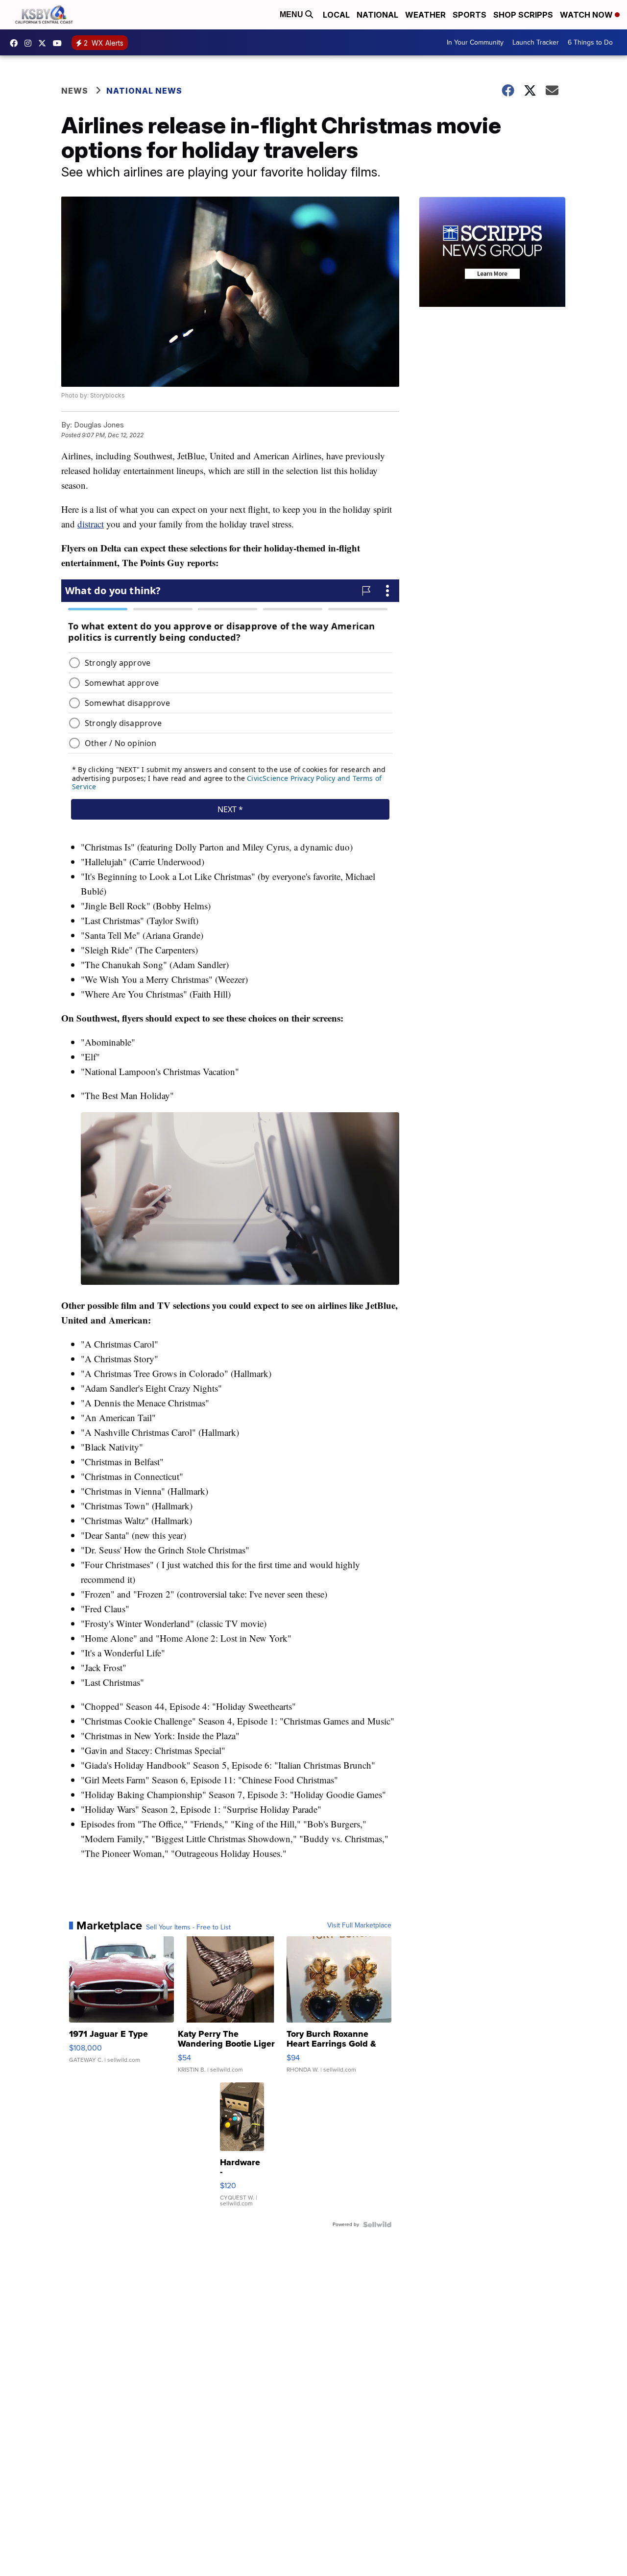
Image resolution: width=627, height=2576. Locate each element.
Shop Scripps (523, 15)
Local (336, 15)
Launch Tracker (536, 42)
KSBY (45, 43)
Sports (470, 15)
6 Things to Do (590, 42)
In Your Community (475, 42)
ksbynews (16, 43)
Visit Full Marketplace (359, 1926)
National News (144, 91)
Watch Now (587, 15)
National (377, 15)
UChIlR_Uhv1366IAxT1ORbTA (60, 43)
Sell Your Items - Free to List (188, 1927)
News (75, 91)
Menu (292, 14)
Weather (425, 15)
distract (91, 524)
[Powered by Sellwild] (377, 2225)
